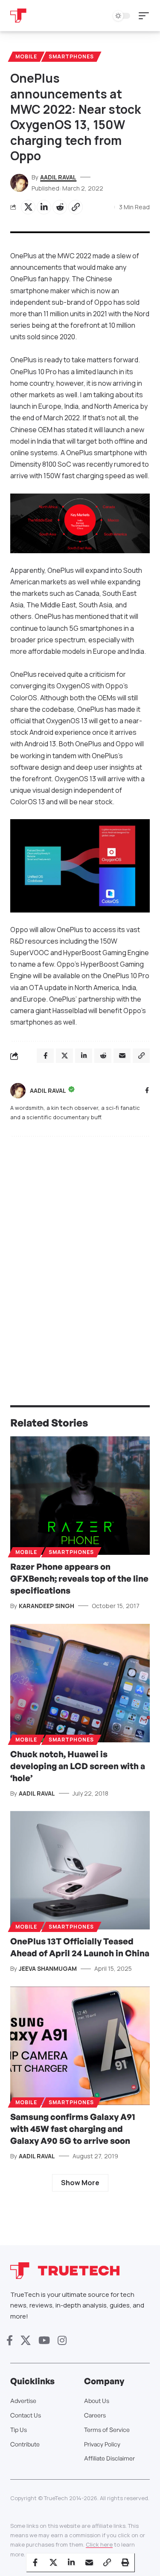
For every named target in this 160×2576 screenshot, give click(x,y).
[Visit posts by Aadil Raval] (18, 1091)
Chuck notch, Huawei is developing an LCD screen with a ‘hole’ (78, 1766)
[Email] (89, 2562)
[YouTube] (44, 2341)
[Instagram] (62, 2341)
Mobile (26, 56)
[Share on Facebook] (35, 2562)
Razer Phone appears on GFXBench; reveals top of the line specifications (79, 1578)
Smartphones (71, 56)
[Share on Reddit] (60, 207)
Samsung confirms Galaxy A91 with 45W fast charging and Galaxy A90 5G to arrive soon (73, 2129)
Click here (99, 2544)
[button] (146, 16)
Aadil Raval (58, 177)
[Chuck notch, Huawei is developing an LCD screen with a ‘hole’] (80, 1683)
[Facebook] (147, 1091)
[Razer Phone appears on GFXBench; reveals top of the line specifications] (80, 1496)
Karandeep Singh (47, 1606)
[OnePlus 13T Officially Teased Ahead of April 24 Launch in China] (80, 1870)
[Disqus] (80, 1254)
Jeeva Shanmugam (48, 1968)
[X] (26, 2341)
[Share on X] (28, 207)
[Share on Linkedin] (44, 207)
